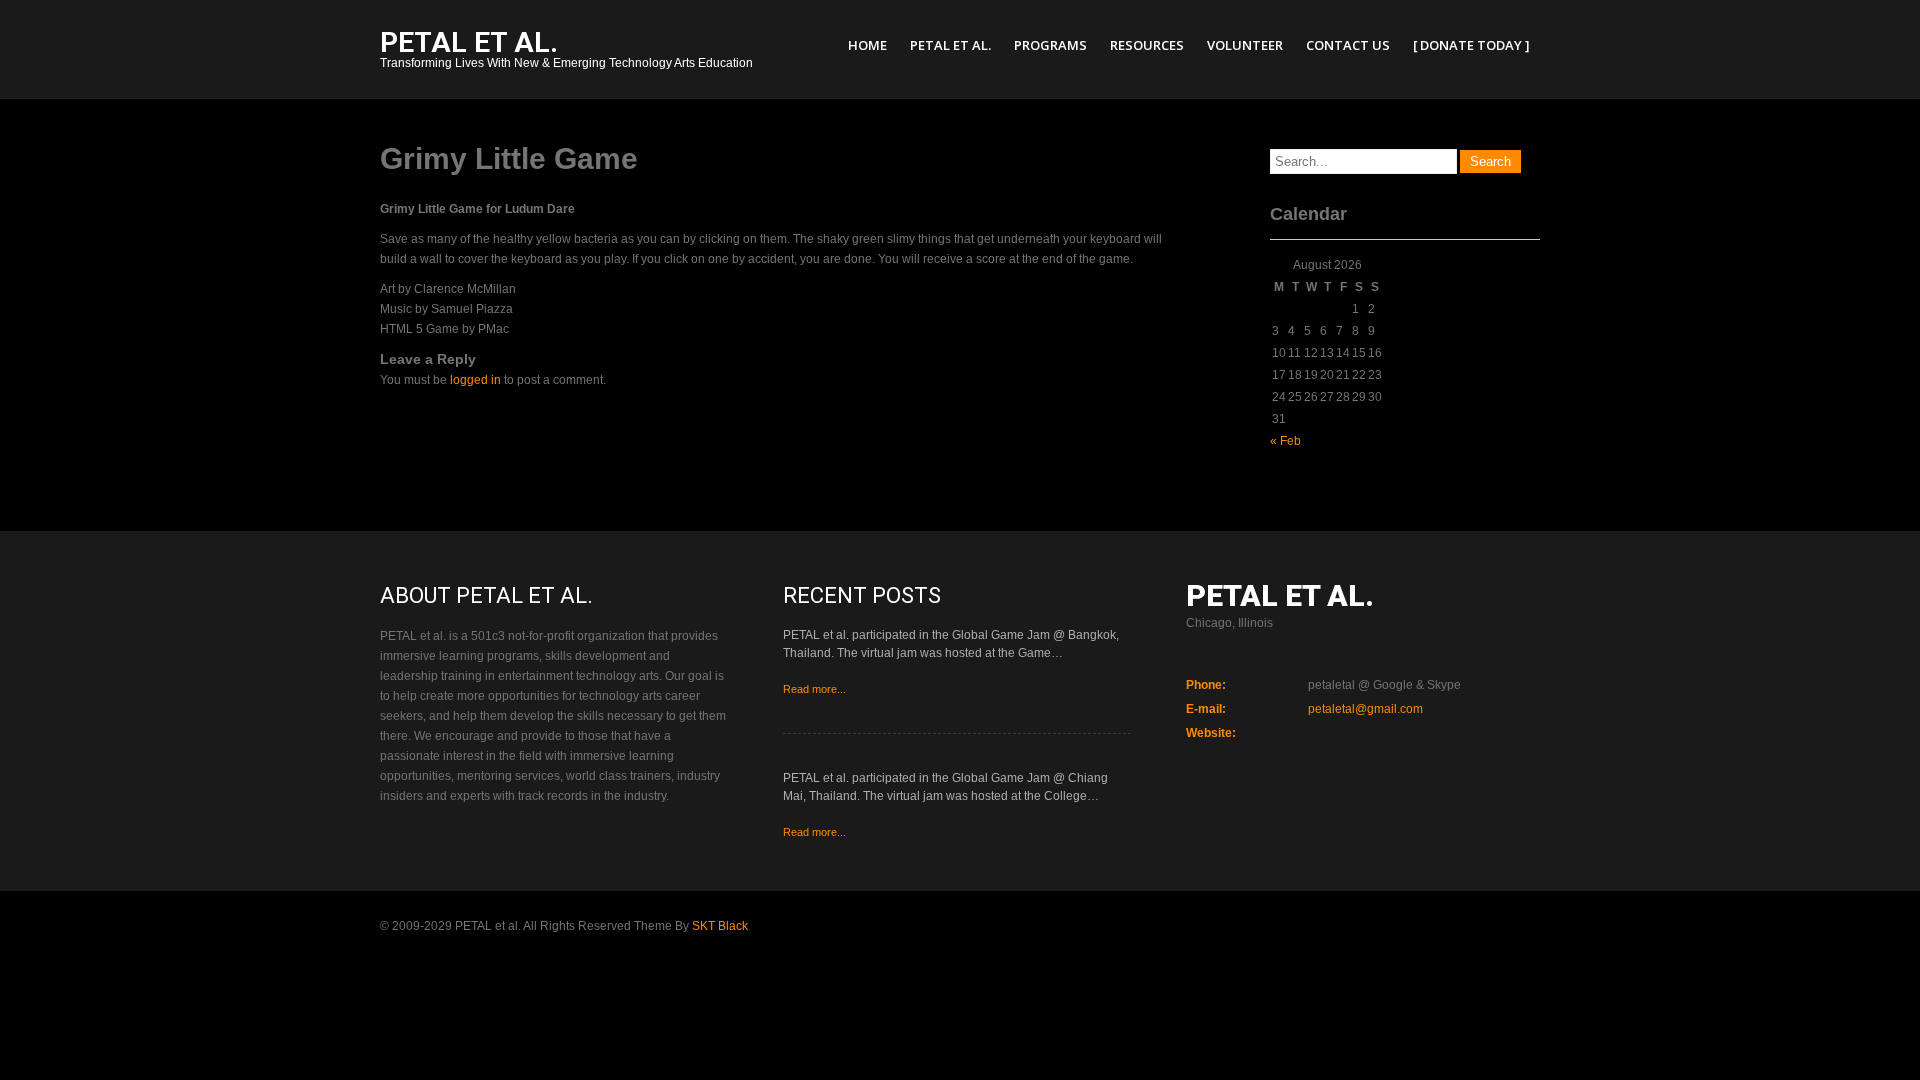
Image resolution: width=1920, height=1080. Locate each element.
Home (867, 45)
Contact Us (1348, 45)
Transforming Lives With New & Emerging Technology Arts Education (566, 51)
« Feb (1285, 441)
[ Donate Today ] (1471, 45)
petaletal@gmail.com (1365, 709)
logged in (475, 380)
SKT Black (720, 926)
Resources (1147, 45)
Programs (1050, 45)
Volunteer (1245, 45)
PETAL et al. (950, 45)
